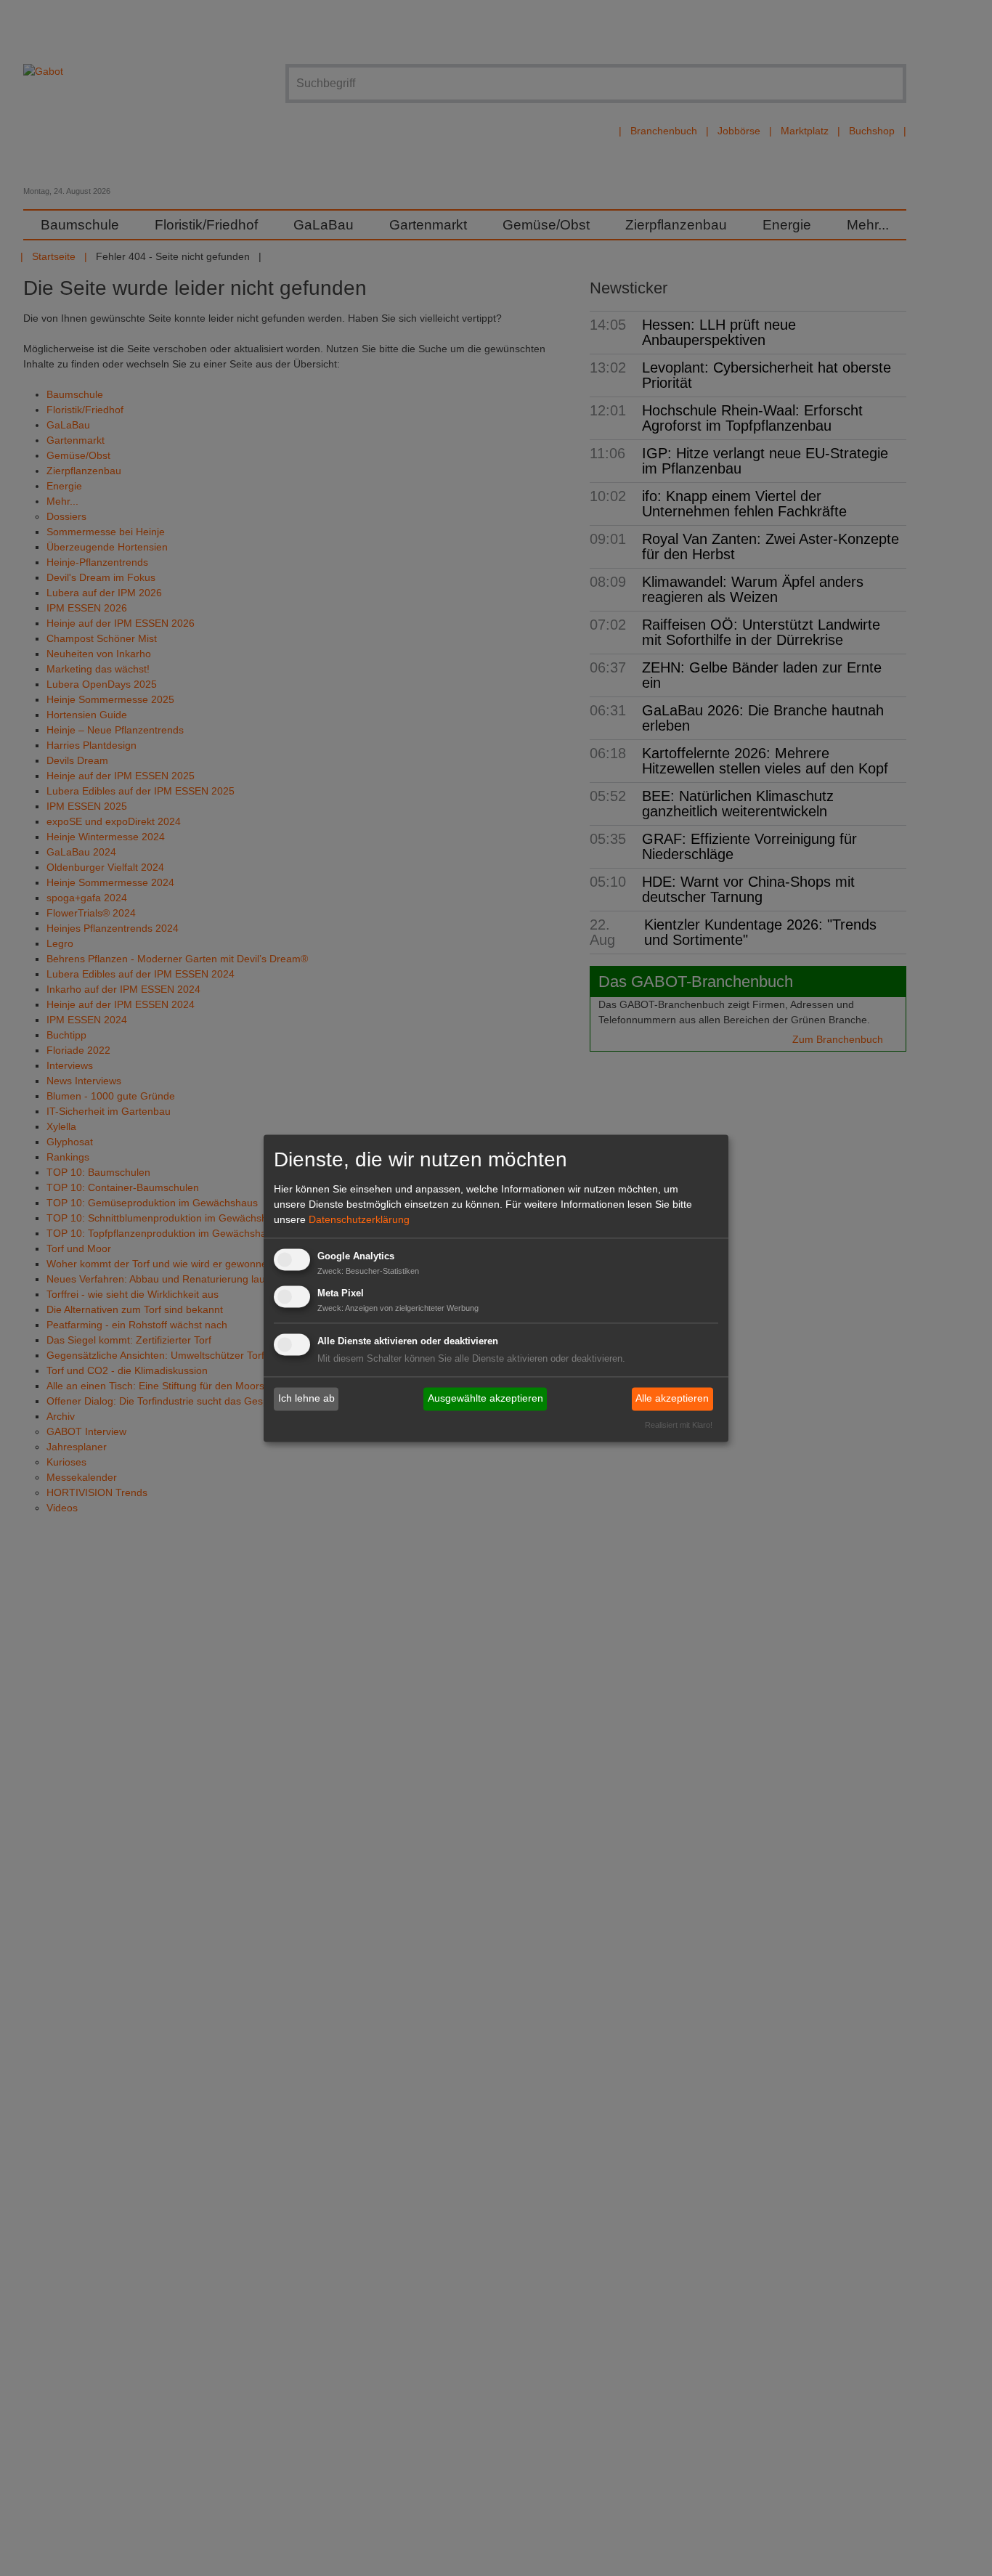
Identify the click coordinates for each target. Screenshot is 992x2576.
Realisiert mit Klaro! (679, 1425)
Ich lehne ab (306, 1399)
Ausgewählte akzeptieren (485, 1399)
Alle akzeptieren (672, 1399)
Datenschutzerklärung (359, 1220)
